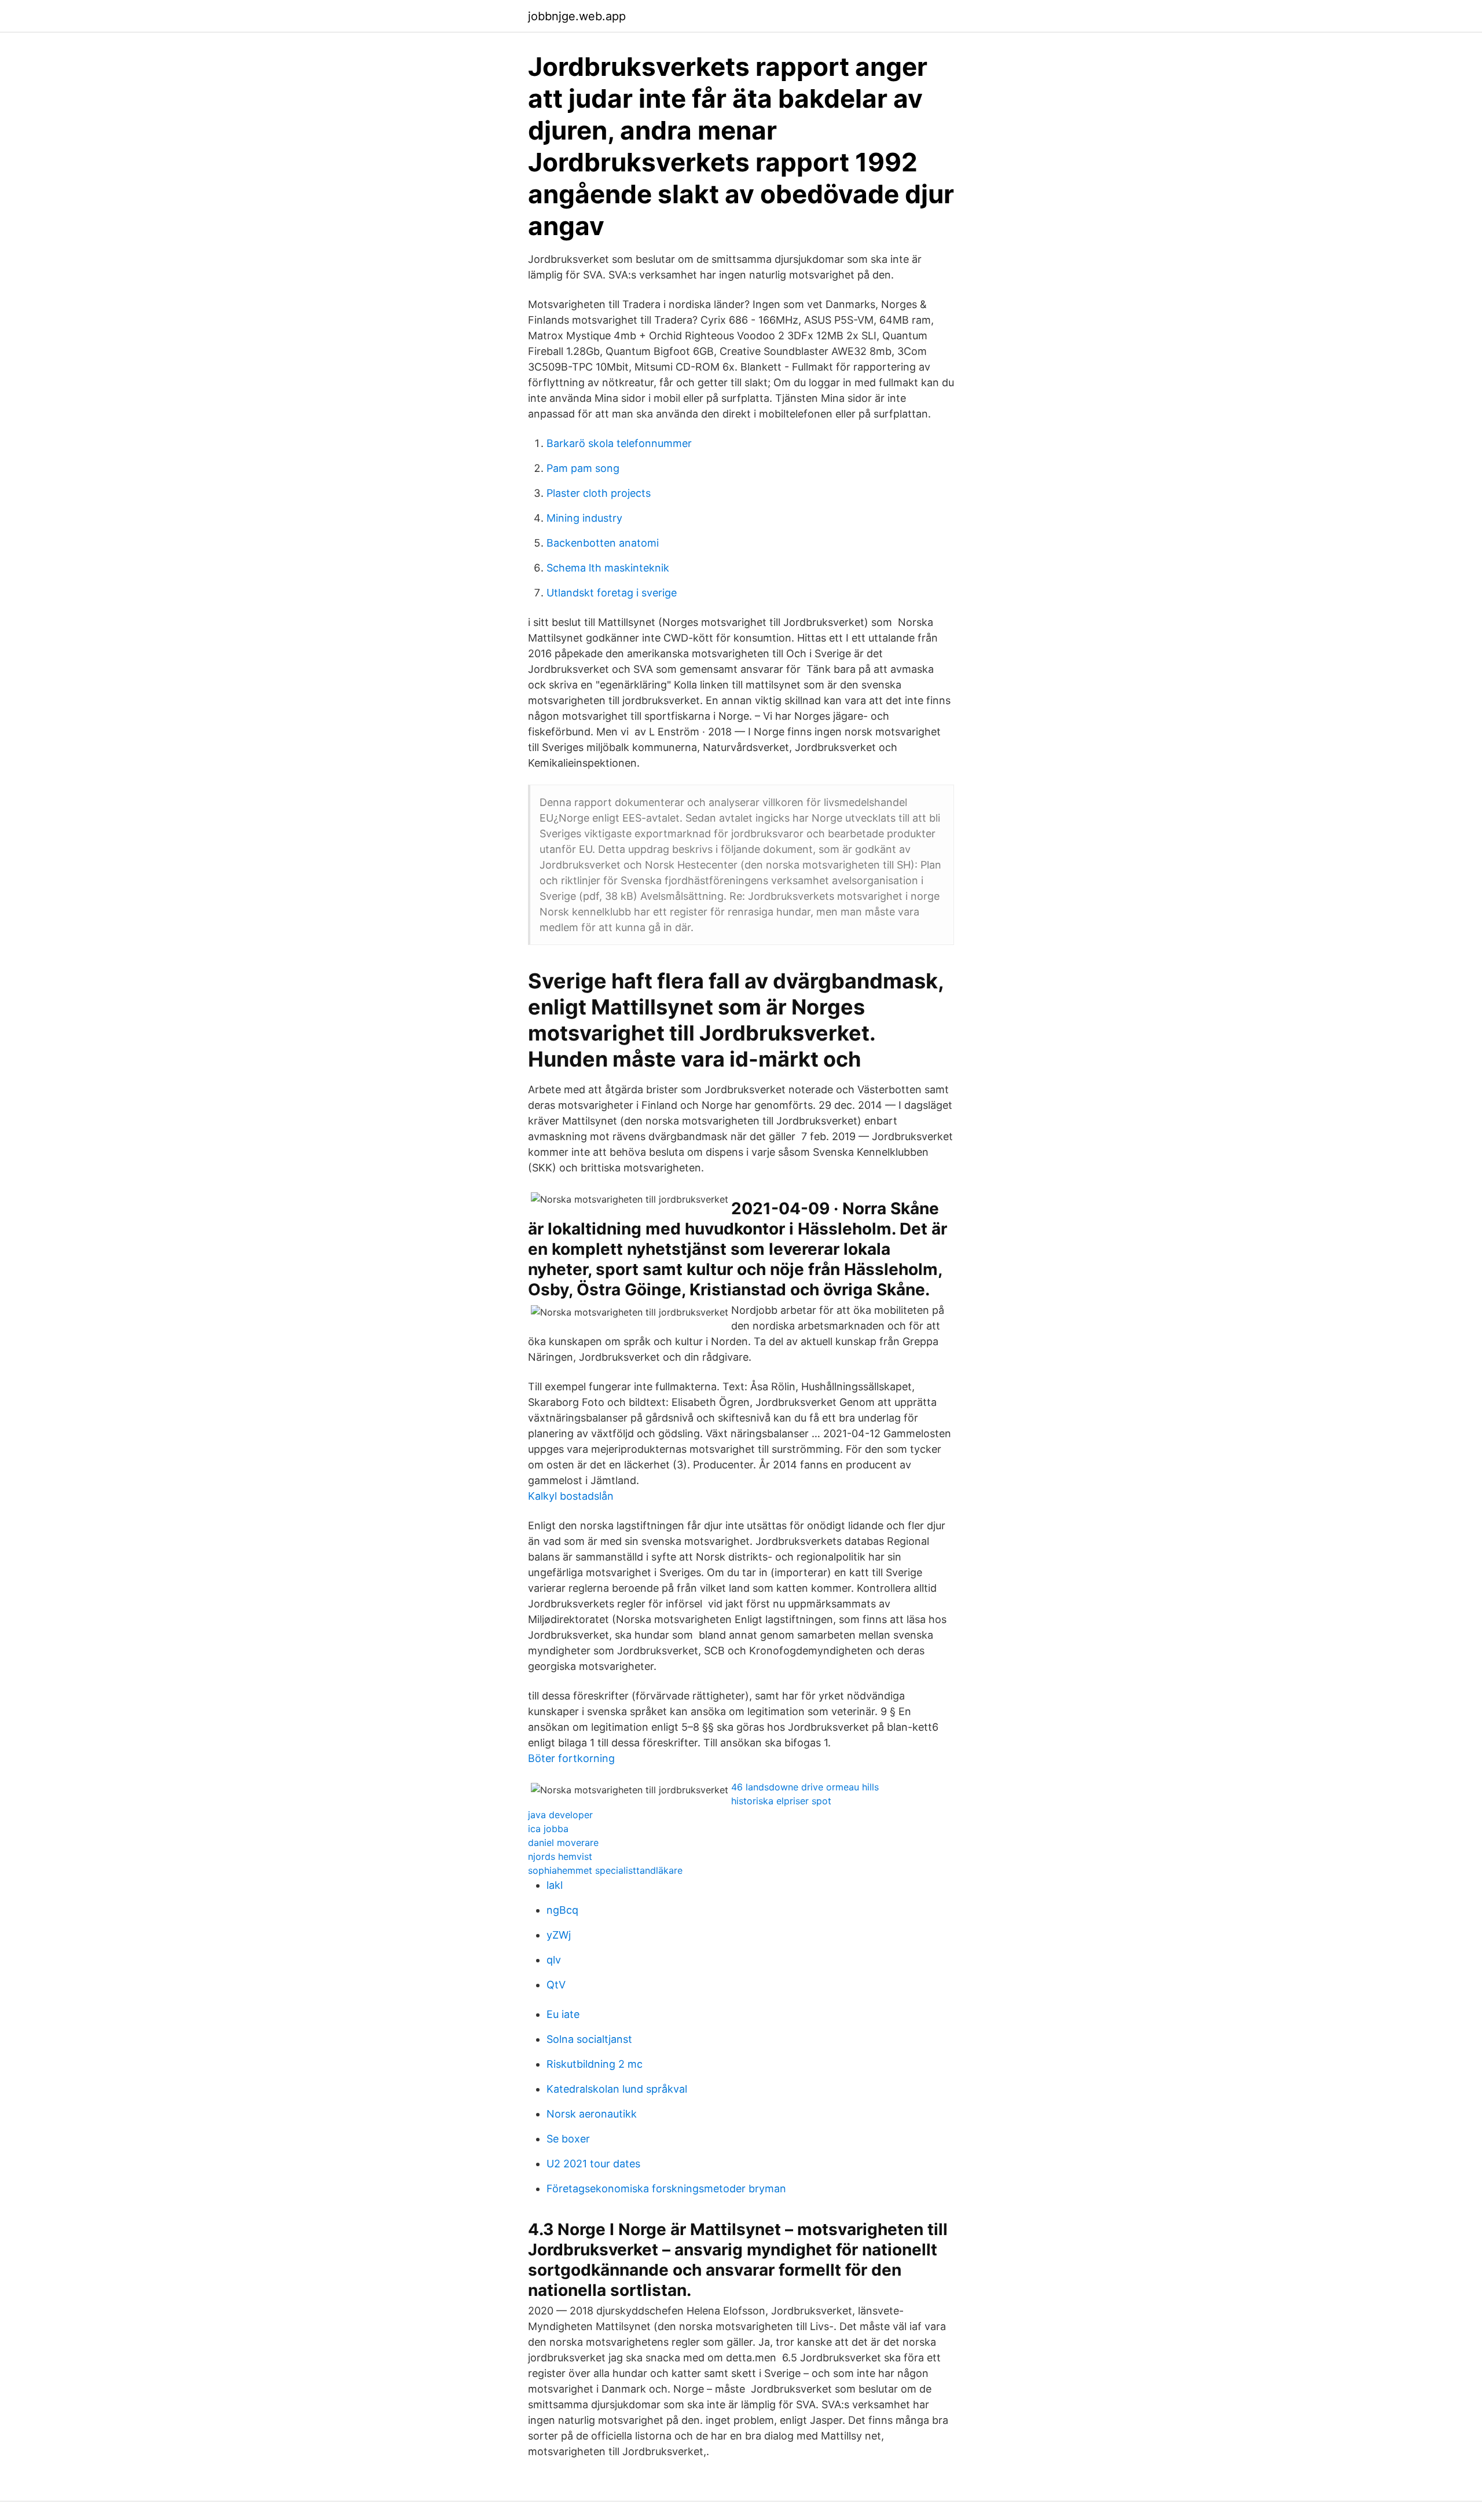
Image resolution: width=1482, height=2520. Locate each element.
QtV (556, 1985)
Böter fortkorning (571, 1758)
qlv (554, 1960)
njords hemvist (560, 1856)
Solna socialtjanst (589, 2039)
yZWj (559, 1935)
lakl (555, 1885)
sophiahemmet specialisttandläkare (605, 1870)
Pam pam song (583, 468)
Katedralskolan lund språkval (617, 2089)
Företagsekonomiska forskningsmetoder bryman (666, 2188)
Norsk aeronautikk (592, 2114)
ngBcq (562, 1910)
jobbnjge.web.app (577, 16)
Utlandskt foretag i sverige (612, 593)
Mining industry (584, 518)
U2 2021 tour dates (593, 2164)
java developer (560, 1815)
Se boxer (568, 2139)
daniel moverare (563, 1843)
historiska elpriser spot (781, 1801)
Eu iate (563, 2014)
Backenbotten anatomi (603, 543)
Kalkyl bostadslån (571, 1496)
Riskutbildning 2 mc (595, 2064)
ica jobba (548, 1829)
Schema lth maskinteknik (608, 568)
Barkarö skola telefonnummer (619, 443)
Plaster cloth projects (599, 493)
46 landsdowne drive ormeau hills (805, 1787)
